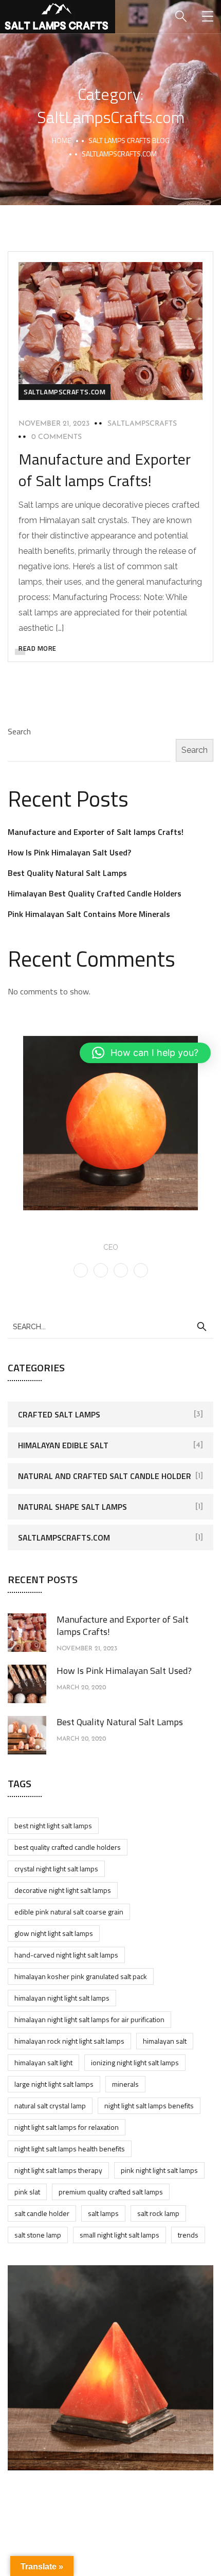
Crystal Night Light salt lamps (56, 1869)
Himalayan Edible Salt (63, 1445)
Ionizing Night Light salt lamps (135, 2062)
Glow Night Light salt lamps (54, 1933)
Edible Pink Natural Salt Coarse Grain (69, 1912)
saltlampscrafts (142, 424)
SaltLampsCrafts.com (65, 392)
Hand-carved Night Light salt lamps (66, 1955)
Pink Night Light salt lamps (159, 2170)
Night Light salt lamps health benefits (70, 2149)
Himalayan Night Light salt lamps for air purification (89, 2019)
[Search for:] (110, 1326)
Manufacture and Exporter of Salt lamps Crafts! (105, 470)
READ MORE (38, 648)
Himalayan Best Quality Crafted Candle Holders (95, 893)
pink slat (27, 2192)
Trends (188, 2235)
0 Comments (57, 437)
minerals (125, 2084)
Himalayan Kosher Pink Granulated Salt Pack (81, 1976)
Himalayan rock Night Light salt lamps (69, 2041)
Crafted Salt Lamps (59, 1414)
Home (61, 140)
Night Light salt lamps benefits (149, 2105)
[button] (145, 1053)
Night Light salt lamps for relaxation (67, 2127)
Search (19, 731)
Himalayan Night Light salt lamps (62, 1998)
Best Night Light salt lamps (53, 1825)
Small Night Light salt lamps (119, 2235)
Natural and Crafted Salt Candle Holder (105, 1476)
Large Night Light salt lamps (54, 2084)
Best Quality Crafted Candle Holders (68, 1847)
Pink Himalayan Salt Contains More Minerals (89, 914)
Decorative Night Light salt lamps (63, 1890)
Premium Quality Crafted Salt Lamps (111, 2192)
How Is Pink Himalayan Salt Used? (69, 852)
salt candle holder (42, 2213)
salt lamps (103, 2213)
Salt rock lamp (158, 2213)
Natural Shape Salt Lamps (72, 1507)
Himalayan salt (165, 2041)
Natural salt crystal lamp (50, 2105)
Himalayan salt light (43, 2062)
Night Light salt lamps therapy (58, 2170)
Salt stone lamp (38, 2235)
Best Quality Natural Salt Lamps (67, 873)
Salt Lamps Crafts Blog (129, 140)
